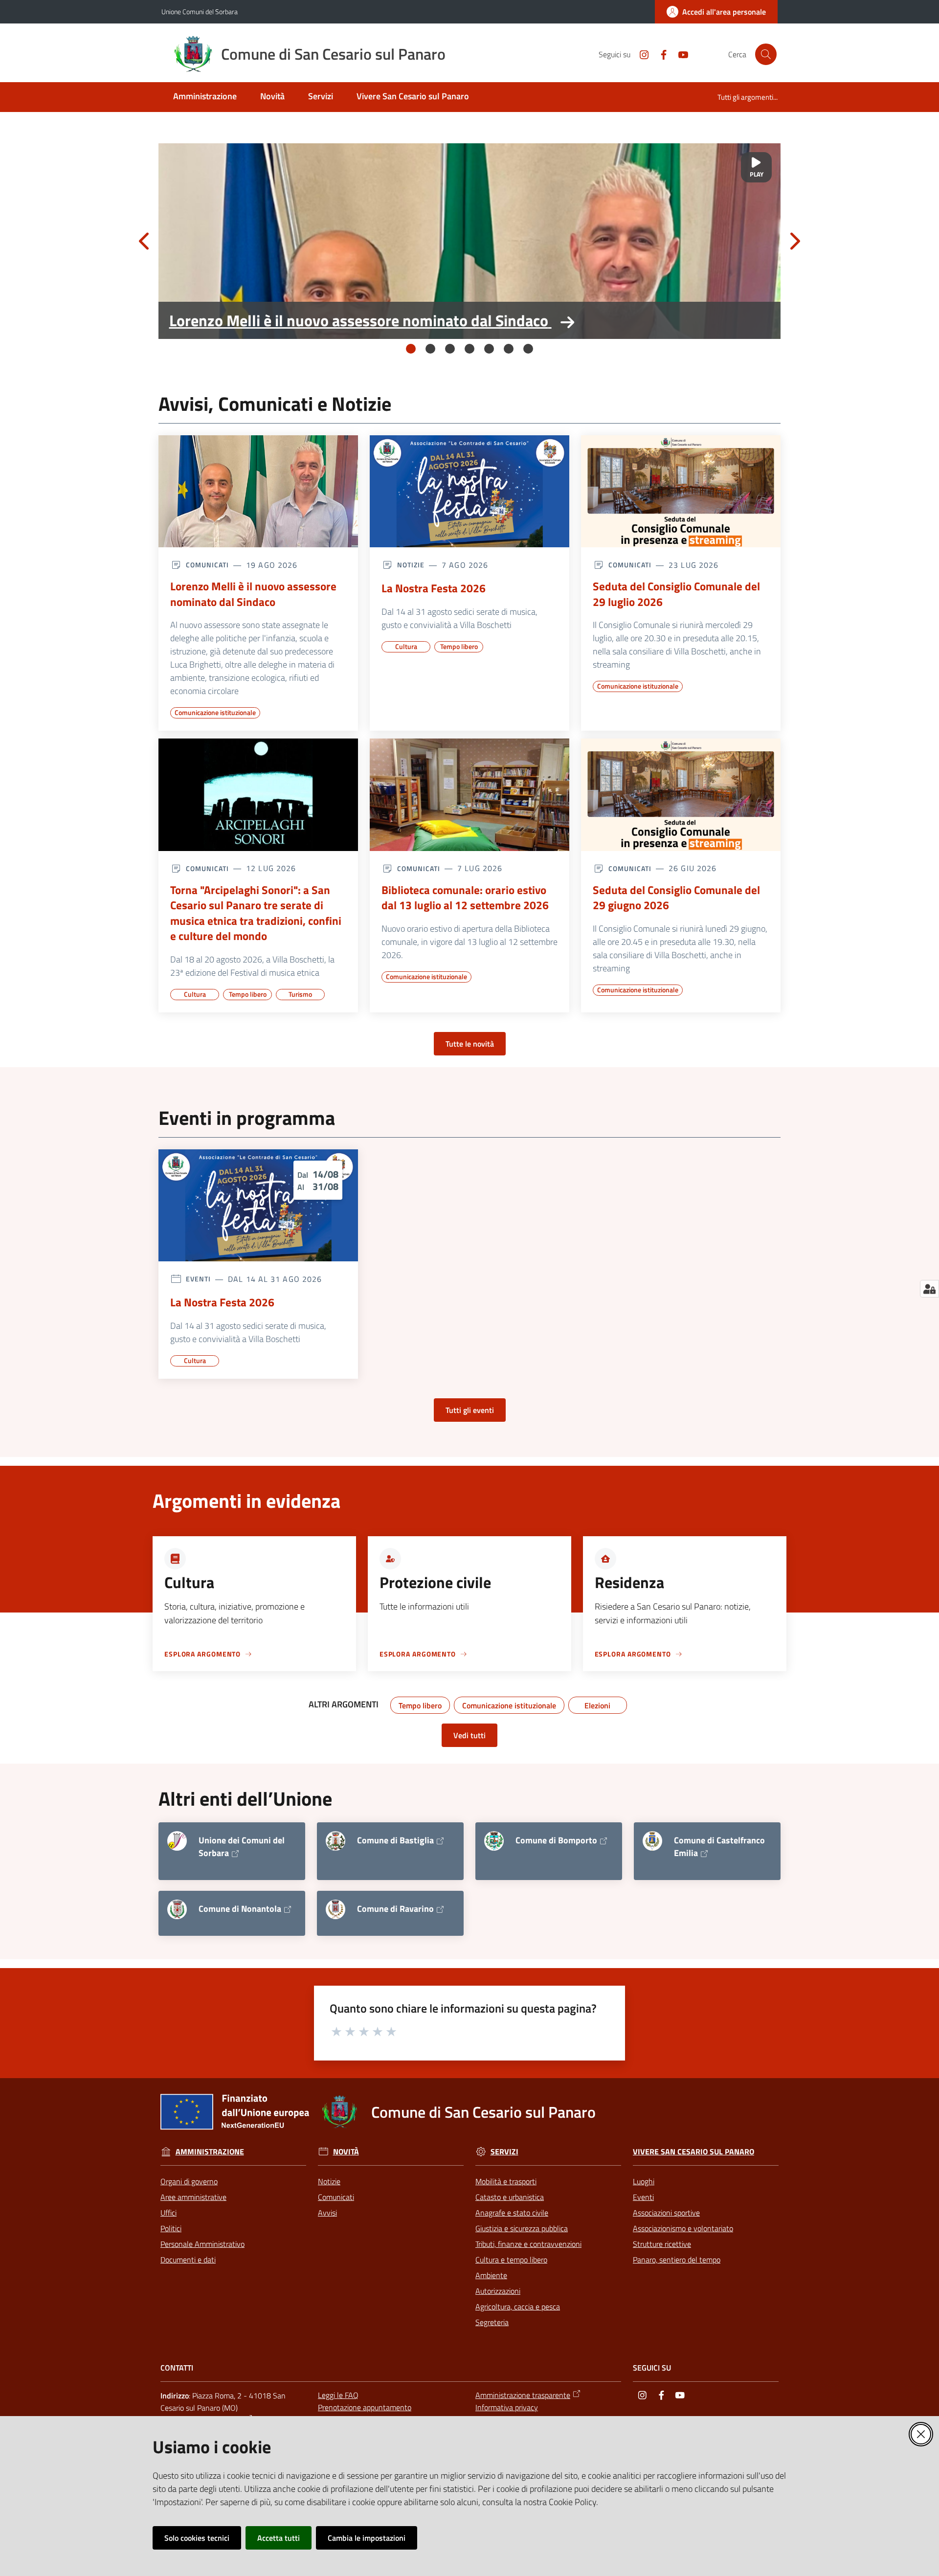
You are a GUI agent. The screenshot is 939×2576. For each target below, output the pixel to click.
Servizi (504, 2152)
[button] (766, 54)
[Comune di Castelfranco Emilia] (652, 1841)
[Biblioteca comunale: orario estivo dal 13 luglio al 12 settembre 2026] (469, 795)
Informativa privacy (507, 2407)
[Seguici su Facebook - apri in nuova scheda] (660, 54)
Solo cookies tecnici (197, 2538)
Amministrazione (210, 2152)
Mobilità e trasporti (506, 2181)
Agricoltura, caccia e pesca (518, 2307)
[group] (469, 241)
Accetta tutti (279, 2538)
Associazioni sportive (666, 2213)
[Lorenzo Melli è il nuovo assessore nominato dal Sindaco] (469, 241)
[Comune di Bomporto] (494, 1841)
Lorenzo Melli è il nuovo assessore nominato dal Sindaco (359, 320)
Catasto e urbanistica (510, 2197)
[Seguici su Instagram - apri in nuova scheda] (640, 54)
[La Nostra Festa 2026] (469, 492)
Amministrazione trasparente (523, 2395)
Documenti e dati (188, 2260)
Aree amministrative (193, 2197)
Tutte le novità (470, 1044)
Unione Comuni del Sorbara (200, 11)
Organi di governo (189, 2181)
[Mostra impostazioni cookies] (929, 1289)
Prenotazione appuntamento (365, 2407)
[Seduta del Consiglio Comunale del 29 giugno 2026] (681, 795)
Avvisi (327, 2213)
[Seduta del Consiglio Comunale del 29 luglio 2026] (681, 492)
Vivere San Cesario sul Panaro (693, 2152)
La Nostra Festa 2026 (434, 588)
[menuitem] (205, 97)
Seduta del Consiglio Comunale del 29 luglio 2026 (676, 594)
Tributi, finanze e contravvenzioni (528, 2244)
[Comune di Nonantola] (177, 1909)
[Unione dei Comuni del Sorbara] (177, 1841)
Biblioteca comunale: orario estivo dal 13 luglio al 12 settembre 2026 (465, 898)
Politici (171, 2228)
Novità (346, 2152)
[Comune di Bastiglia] (335, 1841)
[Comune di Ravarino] (335, 1909)
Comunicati (336, 2197)
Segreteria (492, 2322)
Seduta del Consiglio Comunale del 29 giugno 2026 (676, 898)
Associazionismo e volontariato (683, 2228)
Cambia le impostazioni (367, 2538)
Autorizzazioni (498, 2291)
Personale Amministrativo (202, 2244)
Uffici (168, 2213)
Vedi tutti (469, 1735)
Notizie (329, 2181)
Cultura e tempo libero (511, 2260)
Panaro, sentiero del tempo (677, 2260)
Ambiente (491, 2275)
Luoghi (644, 2181)
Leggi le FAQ (338, 2395)
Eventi (643, 2197)
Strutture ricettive (662, 2244)
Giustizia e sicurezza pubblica (522, 2228)
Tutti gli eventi (470, 1410)
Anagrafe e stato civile (512, 2213)
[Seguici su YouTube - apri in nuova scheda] (679, 54)
